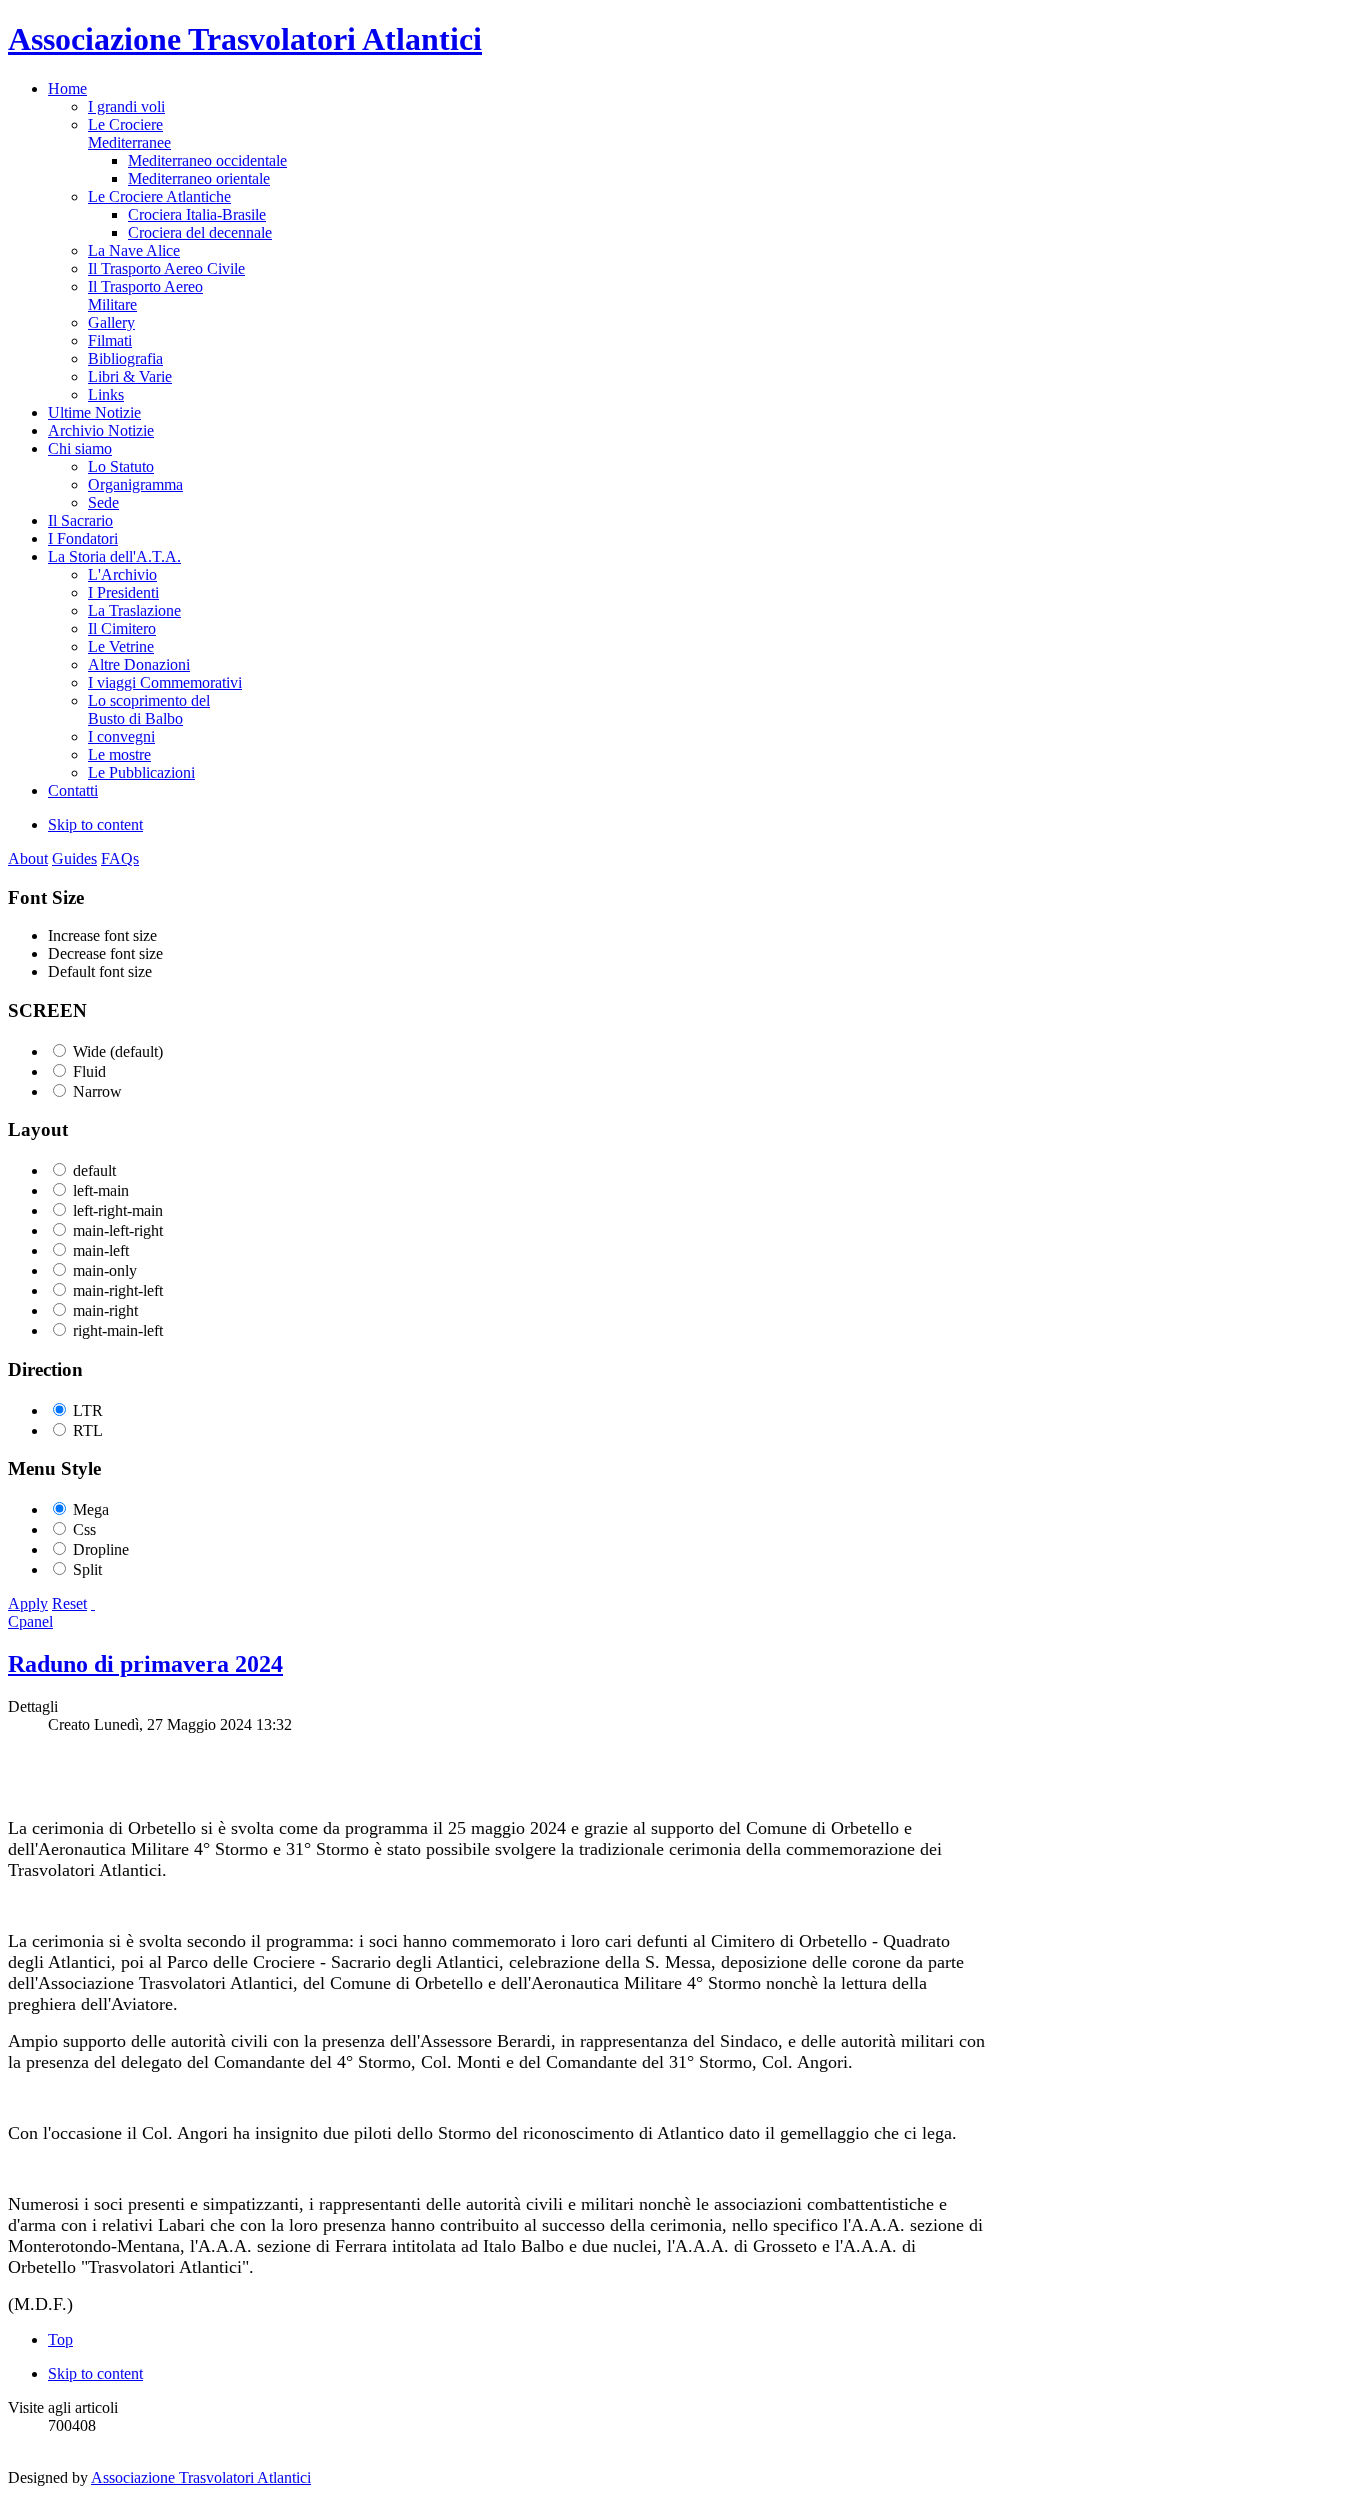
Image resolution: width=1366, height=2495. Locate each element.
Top (60, 2339)
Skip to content (95, 824)
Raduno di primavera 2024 (145, 1664)
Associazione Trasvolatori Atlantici (201, 2477)
